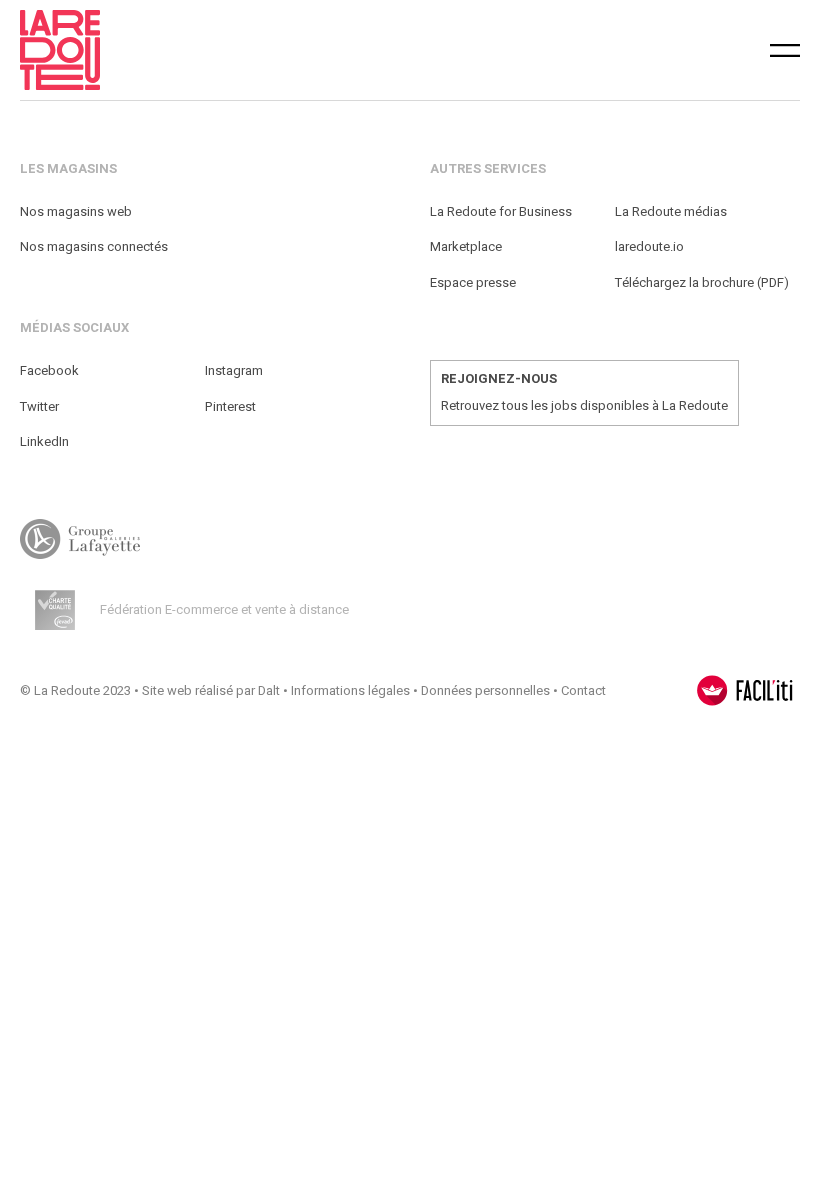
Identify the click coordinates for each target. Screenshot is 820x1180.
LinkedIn (44, 441)
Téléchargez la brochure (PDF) (702, 282)
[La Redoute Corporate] (239, 50)
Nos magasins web (76, 211)
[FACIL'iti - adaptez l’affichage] (745, 690)
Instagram (234, 370)
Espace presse (473, 282)
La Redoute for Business (501, 211)
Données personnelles (485, 690)
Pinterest (230, 406)
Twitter (39, 406)
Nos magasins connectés (94, 246)
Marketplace (466, 246)
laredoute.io (649, 246)
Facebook (49, 370)
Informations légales (350, 690)
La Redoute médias (671, 211)
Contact (583, 690)
